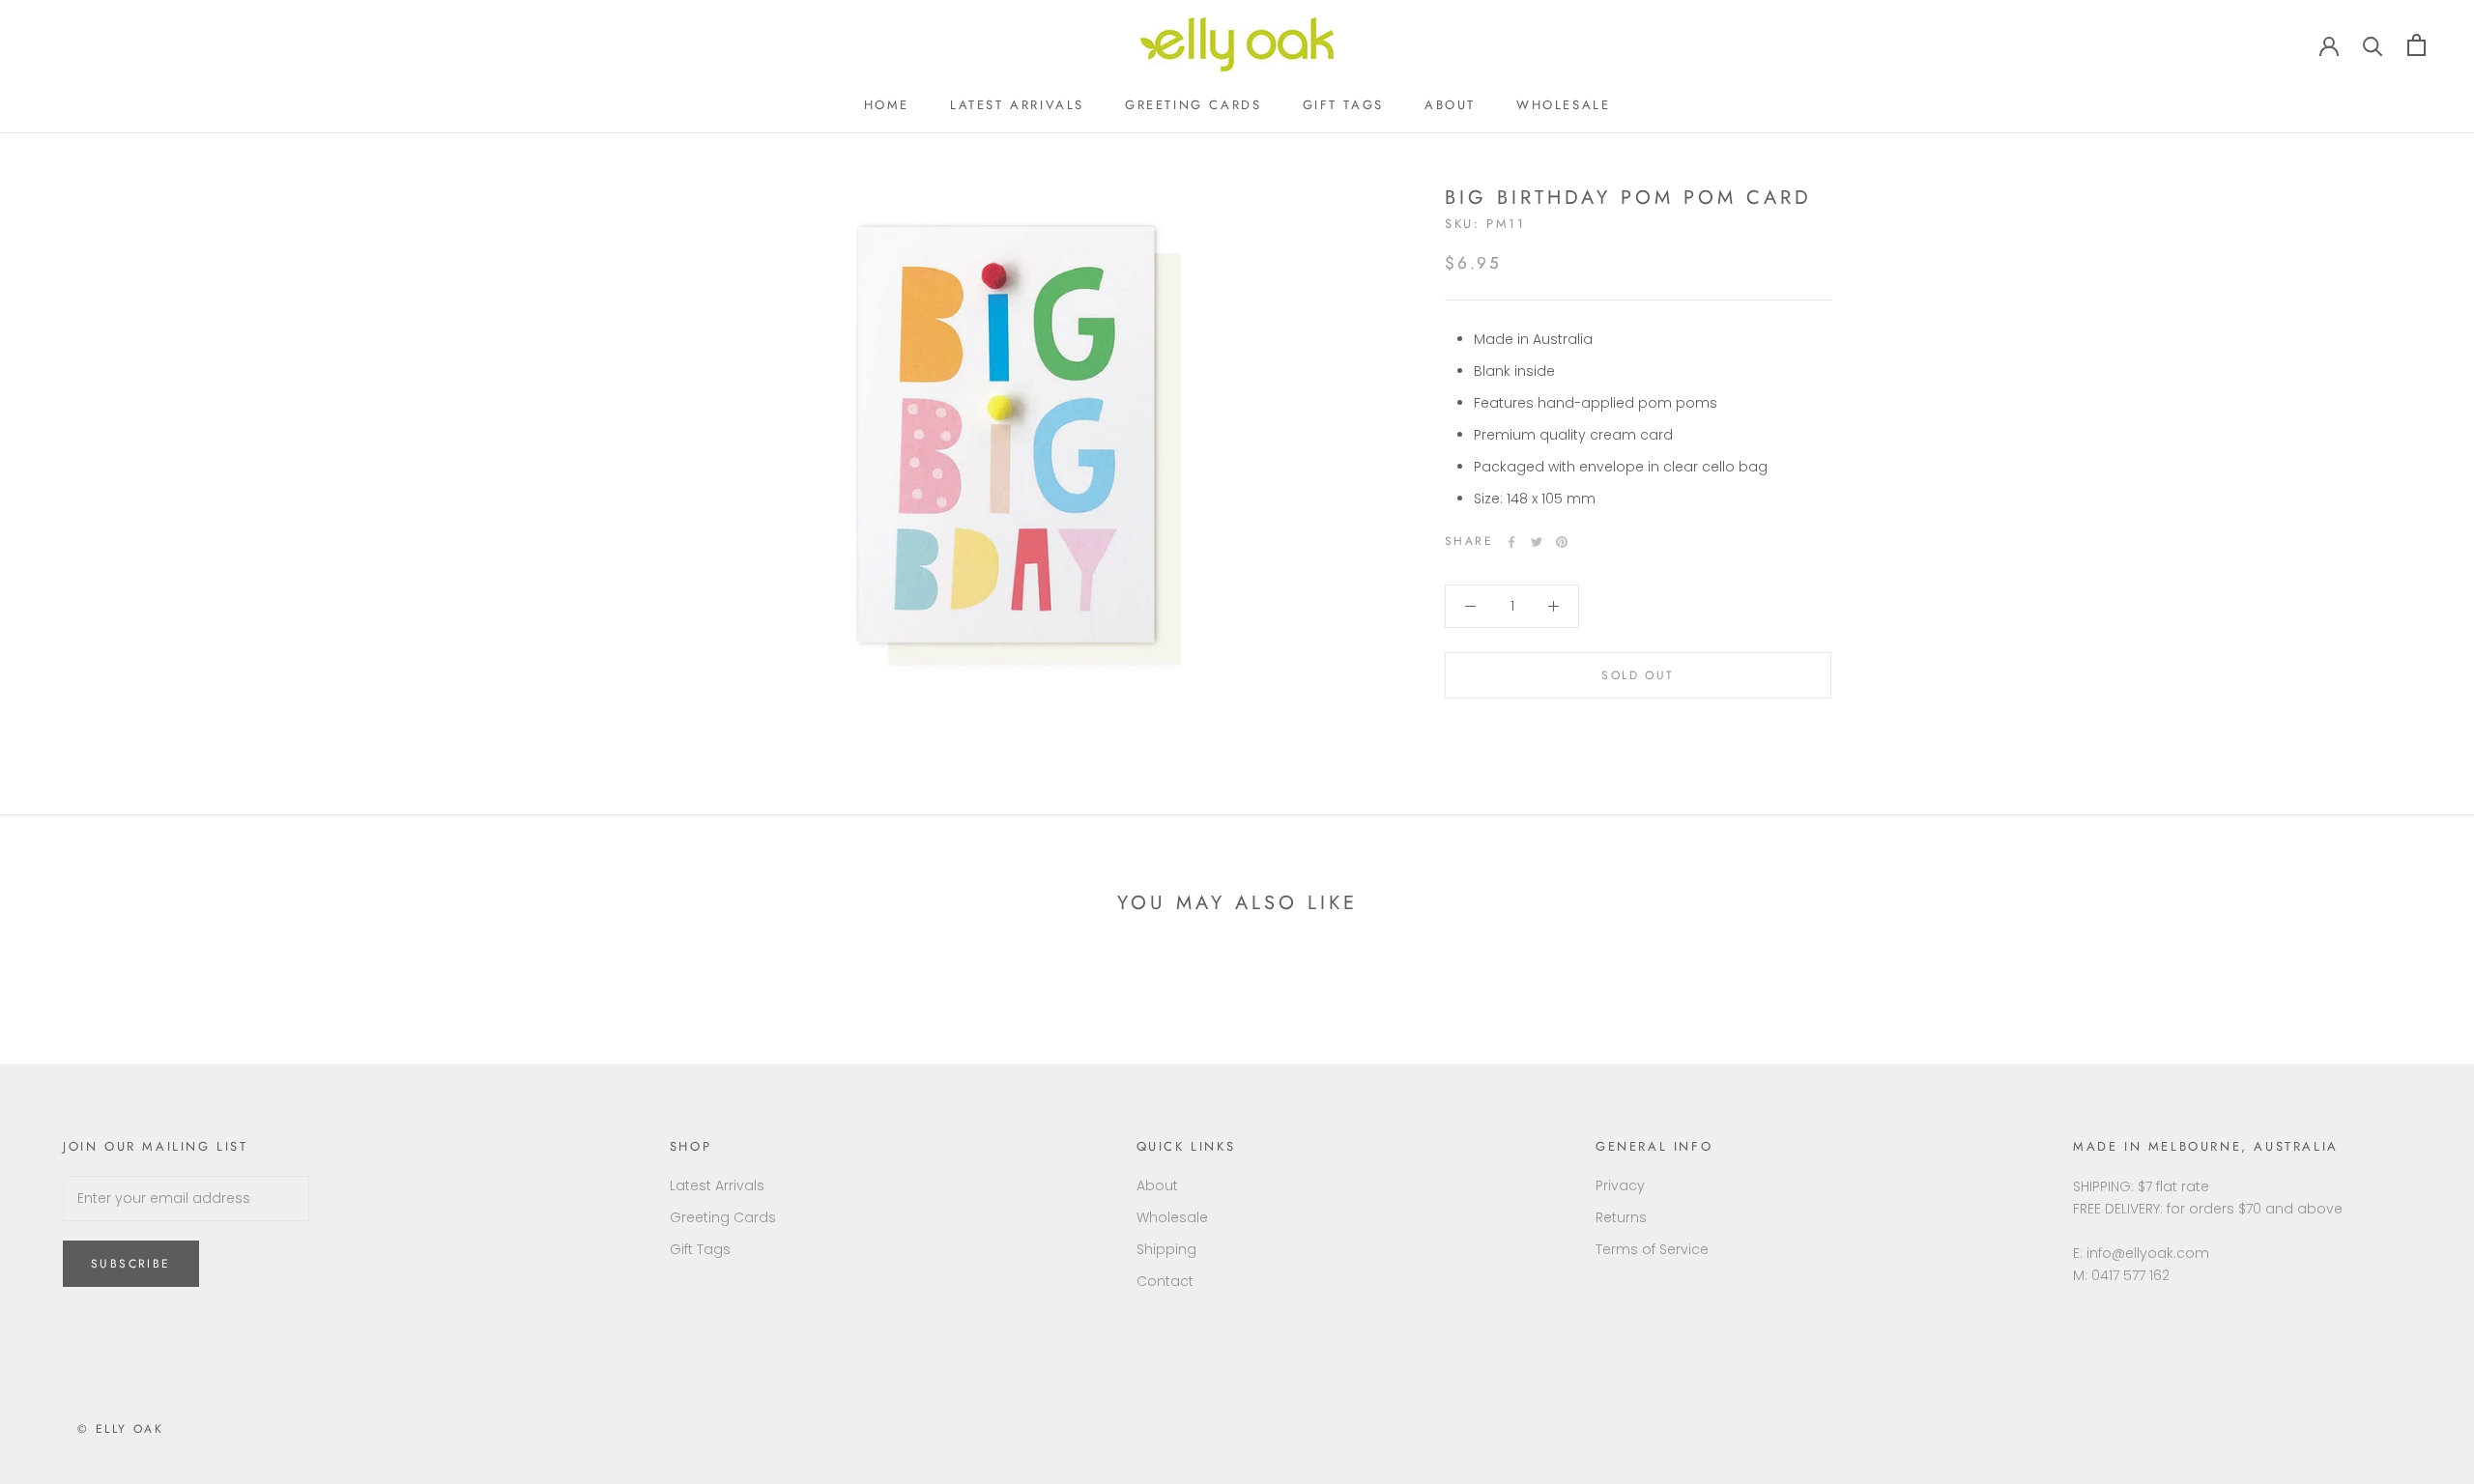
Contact (1165, 1281)
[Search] (2373, 45)
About (1450, 105)
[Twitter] (1537, 542)
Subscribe (131, 1264)
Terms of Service (1652, 1249)
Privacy (1620, 1185)
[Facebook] (1511, 542)
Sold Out (1638, 675)
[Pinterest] (1562, 542)
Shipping (1166, 1249)
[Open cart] (2416, 45)
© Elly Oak (120, 1429)
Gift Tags (1343, 105)
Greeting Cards (1193, 105)
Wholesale (1563, 105)
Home (887, 105)
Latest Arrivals (1017, 105)
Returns (1621, 1217)
